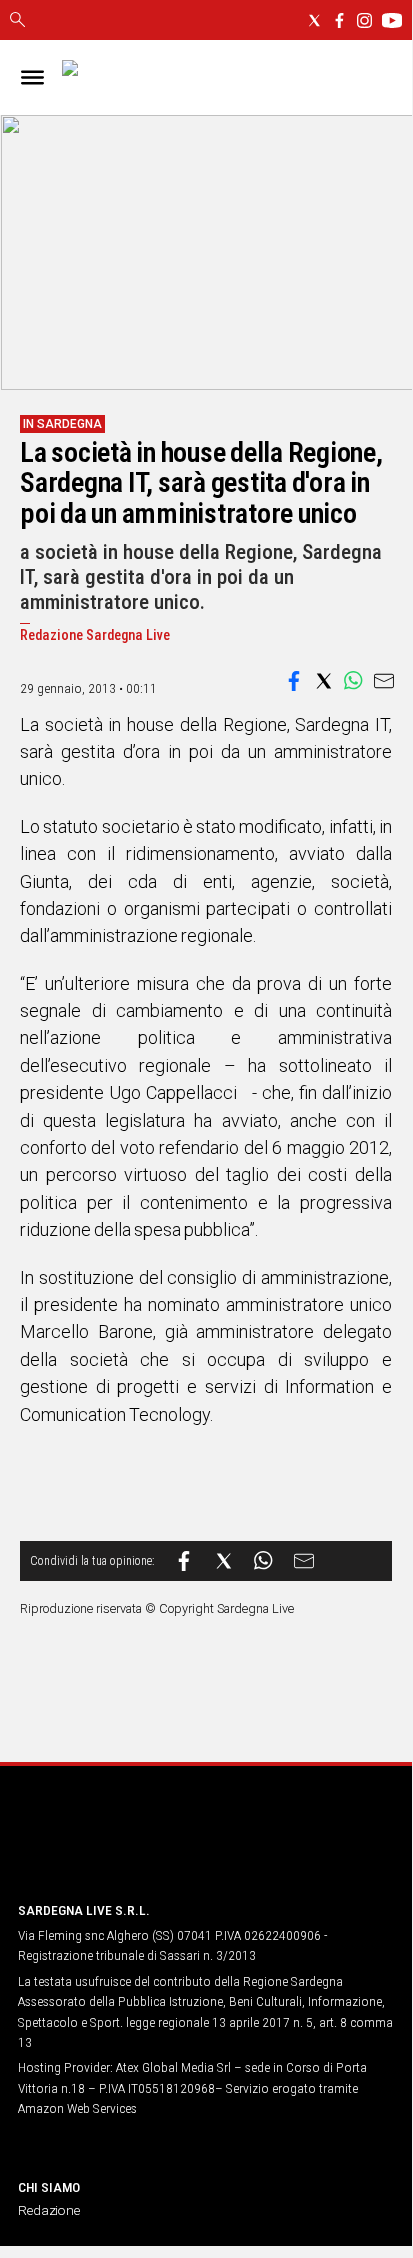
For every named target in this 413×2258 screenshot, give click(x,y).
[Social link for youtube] (392, 20)
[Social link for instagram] (364, 20)
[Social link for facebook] (339, 20)
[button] (294, 681)
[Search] (17, 21)
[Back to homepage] (123, 1847)
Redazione (49, 2210)
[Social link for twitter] (314, 20)
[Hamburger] (32, 77)
